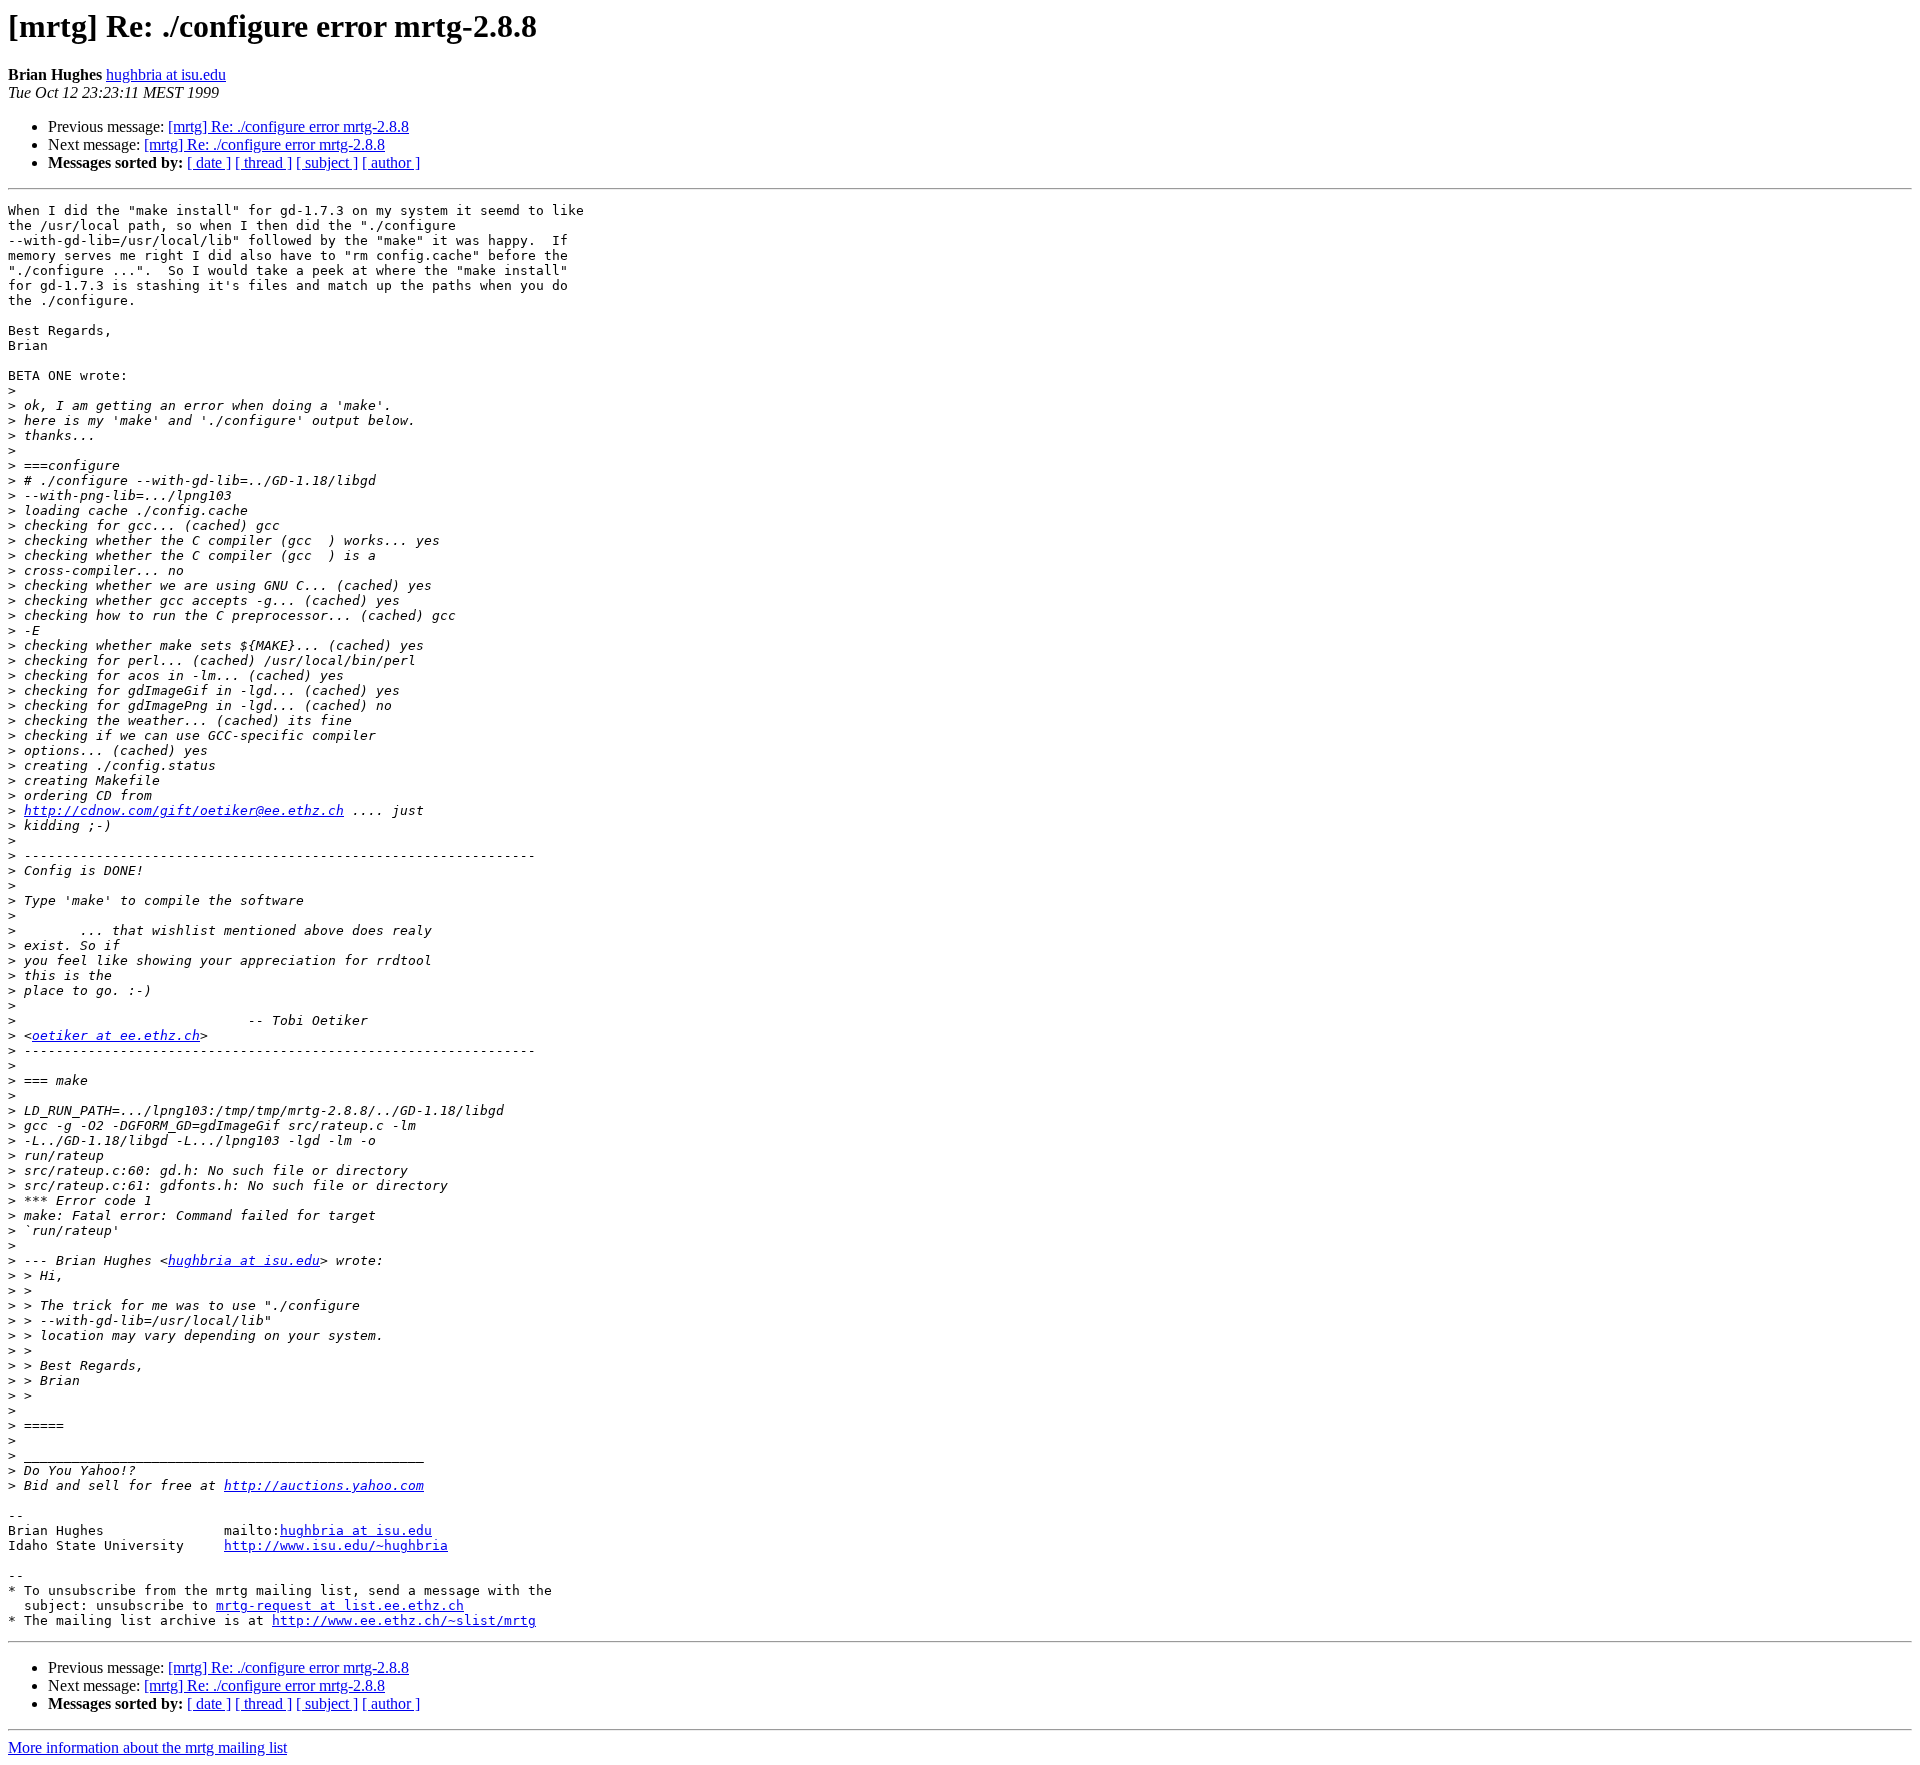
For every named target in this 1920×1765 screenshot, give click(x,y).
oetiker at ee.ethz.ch (116, 1035)
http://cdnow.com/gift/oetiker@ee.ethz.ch (184, 810)
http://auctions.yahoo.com (324, 1485)
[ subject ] (327, 162)
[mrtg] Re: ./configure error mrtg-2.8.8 (288, 126)
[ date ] (209, 162)
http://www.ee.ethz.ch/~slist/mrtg (404, 1620)
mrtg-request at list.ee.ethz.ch (340, 1605)
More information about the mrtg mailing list (147, 1747)
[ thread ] (263, 162)
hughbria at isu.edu (166, 74)
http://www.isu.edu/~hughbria (336, 1545)
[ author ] (391, 162)
